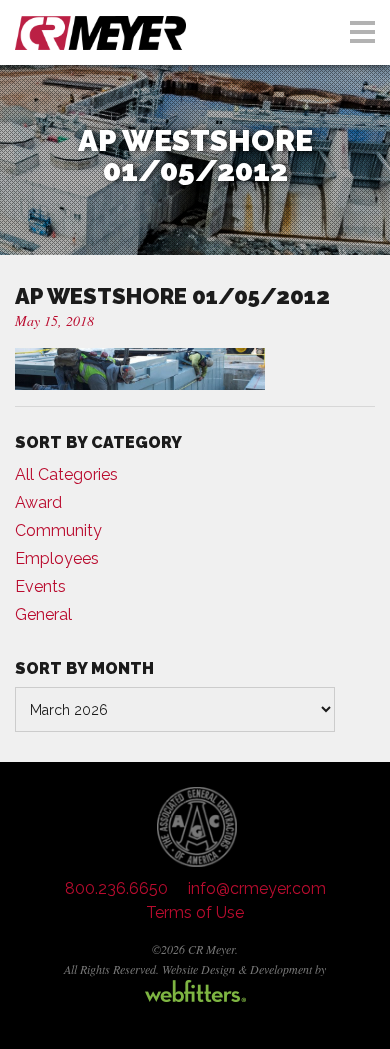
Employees (57, 558)
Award (38, 502)
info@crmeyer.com (257, 888)
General (43, 614)
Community (58, 530)
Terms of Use (195, 912)
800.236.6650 (116, 888)
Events (40, 586)
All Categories (66, 474)
